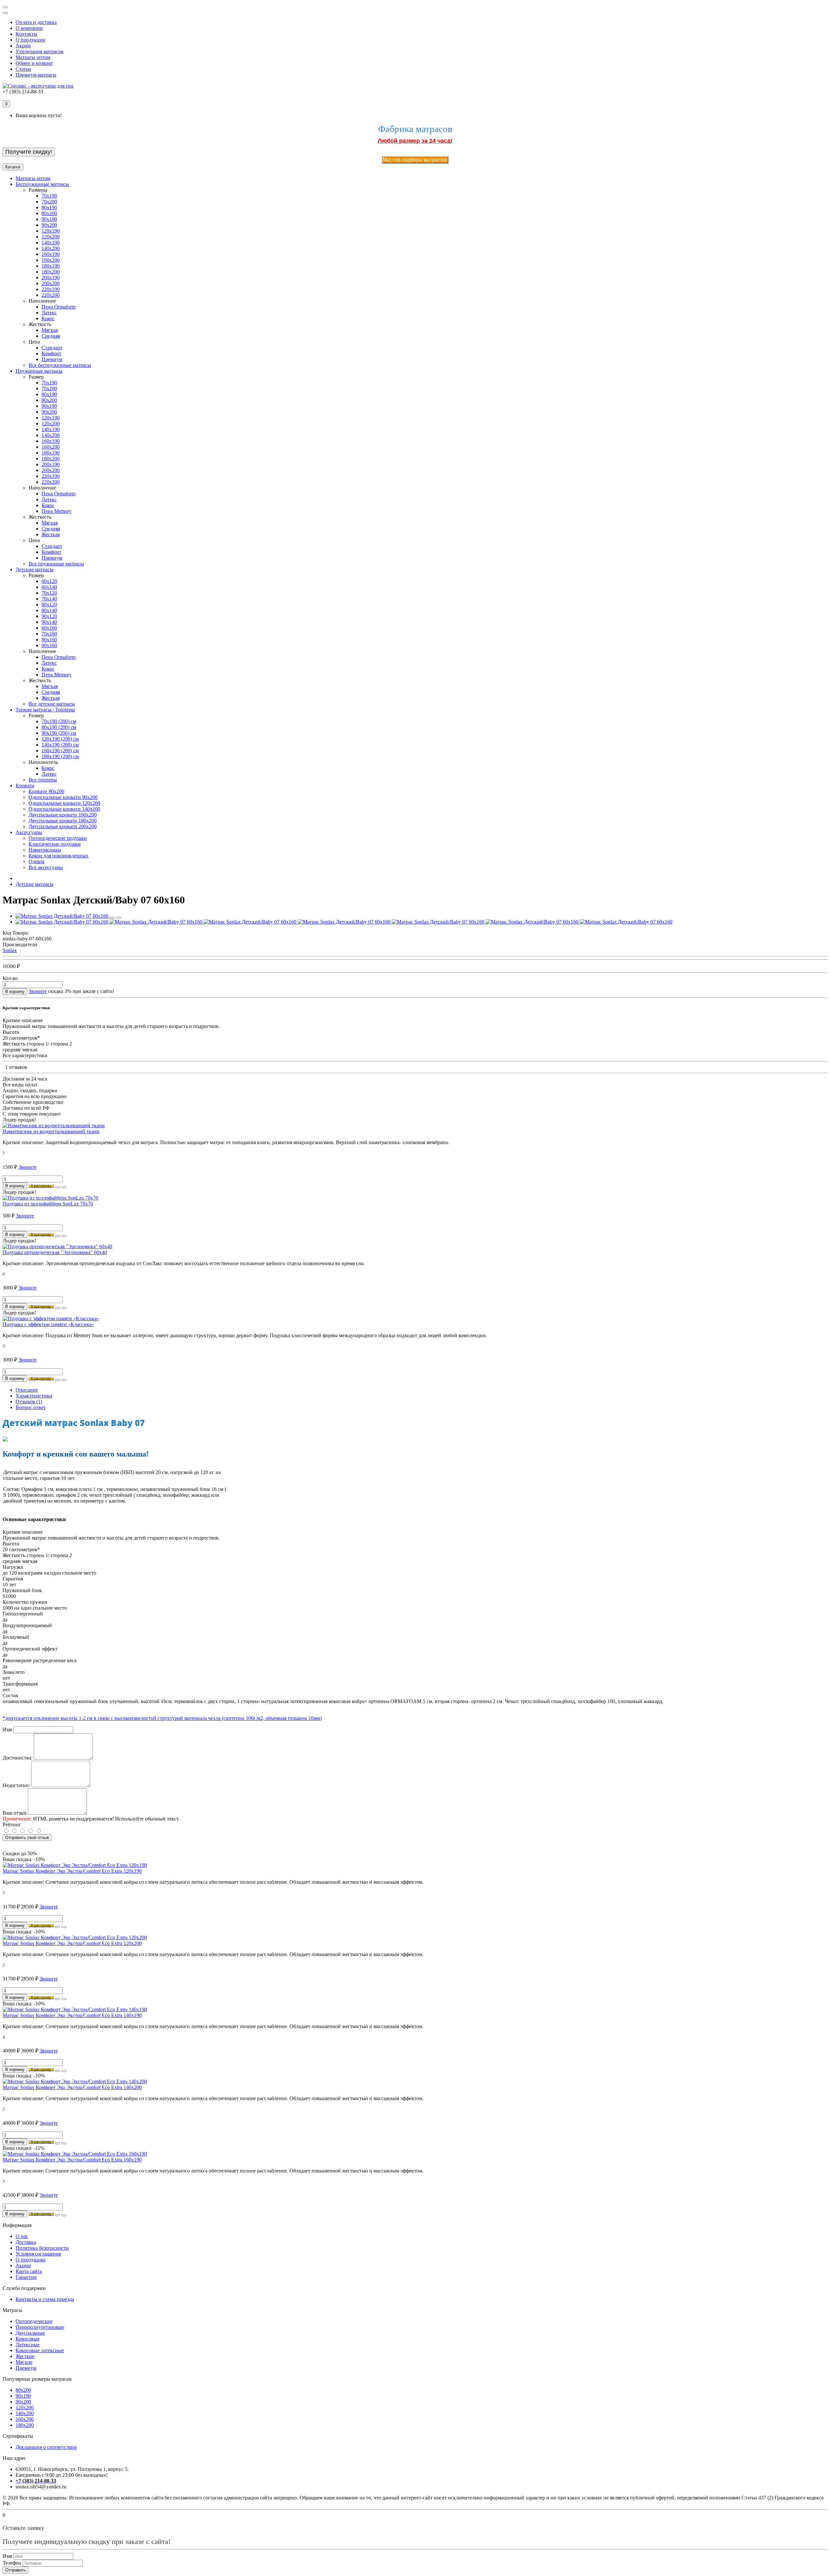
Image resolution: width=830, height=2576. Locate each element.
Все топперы (43, 780)
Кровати (25, 786)
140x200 (51, 248)
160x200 (51, 260)
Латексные (28, 2345)
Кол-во (10, 978)
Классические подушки (55, 844)
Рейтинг (12, 1825)
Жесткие (25, 2356)
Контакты (26, 34)
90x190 (49, 219)
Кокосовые (28, 2339)
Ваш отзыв (15, 1813)
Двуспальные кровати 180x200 (63, 821)
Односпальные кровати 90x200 (63, 797)
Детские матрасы (35, 569)
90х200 (23, 2402)
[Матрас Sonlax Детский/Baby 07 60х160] (63, 916)
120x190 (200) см (60, 739)
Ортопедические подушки (58, 838)
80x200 (49, 213)
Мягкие (24, 2362)
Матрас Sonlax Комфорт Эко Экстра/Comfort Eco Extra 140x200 (72, 2087)
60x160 (49, 628)
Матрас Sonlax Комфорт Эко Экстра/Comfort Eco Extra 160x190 (72, 2160)
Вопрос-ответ (31, 1407)
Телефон (12, 2563)
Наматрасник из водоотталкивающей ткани (51, 1131)
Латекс (49, 313)
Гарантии (26, 2277)
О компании (29, 28)
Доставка (26, 2242)
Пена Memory (57, 511)
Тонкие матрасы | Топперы (45, 710)
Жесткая (51, 534)
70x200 (49, 202)
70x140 (49, 599)
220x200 (51, 295)
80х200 (23, 2390)
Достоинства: (18, 1758)
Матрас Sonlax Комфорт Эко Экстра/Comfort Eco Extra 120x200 (72, 1943)
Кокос (48, 318)
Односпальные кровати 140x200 (64, 809)
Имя (7, 1729)
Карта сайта (29, 2271)
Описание (27, 1390)
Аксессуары (29, 832)
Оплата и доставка (36, 22)
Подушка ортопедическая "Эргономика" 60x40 (55, 1252)
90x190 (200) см (59, 733)
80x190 (49, 207)
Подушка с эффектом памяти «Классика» (48, 1324)
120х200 (25, 2407)
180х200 (25, 2425)
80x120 (49, 605)
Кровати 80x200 (46, 791)
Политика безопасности (42, 2248)
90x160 (49, 645)
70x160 (49, 634)
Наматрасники (45, 850)
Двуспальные (30, 2333)
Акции (23, 46)
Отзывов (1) (29, 1402)
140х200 (25, 2413)
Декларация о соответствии (46, 2447)
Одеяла (36, 861)
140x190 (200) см (60, 745)
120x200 (51, 237)
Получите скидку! (29, 152)
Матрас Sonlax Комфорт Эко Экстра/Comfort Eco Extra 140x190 (72, 2015)
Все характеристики (25, 1055)
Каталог (13, 167)
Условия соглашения (38, 2254)
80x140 (49, 610)
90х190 (23, 2396)
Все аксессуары (46, 867)
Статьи (23, 69)
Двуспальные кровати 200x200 (63, 826)
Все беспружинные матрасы (60, 365)
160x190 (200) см (60, 750)
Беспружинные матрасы (42, 184)
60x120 (49, 581)
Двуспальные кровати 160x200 (63, 815)
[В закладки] (112, 918)
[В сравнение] (119, 918)
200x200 (51, 283)
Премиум (52, 359)
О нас (22, 2236)
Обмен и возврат (34, 63)
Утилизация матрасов (40, 51)
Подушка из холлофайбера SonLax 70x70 (48, 1204)
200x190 (51, 278)
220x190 (51, 289)
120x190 (51, 231)
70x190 (49, 196)
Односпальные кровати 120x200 (64, 803)
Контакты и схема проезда (45, 2299)
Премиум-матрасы (36, 75)
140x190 (51, 242)
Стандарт (52, 348)
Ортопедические (34, 2321)
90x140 (49, 622)
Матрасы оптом (33, 57)
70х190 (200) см (59, 721)
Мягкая (50, 330)
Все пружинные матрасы (56, 564)
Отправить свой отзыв (27, 1838)
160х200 (25, 2419)
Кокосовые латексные (40, 2350)
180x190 (51, 266)
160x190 (51, 254)
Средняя (51, 336)
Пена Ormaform (59, 307)
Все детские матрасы (52, 704)
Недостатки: (16, 1785)
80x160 (49, 640)
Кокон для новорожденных (59, 856)
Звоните (38, 991)
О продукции (30, 40)
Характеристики (34, 1396)
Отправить (16, 2570)
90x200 (49, 225)
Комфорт (51, 353)
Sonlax (10, 950)
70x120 (49, 593)
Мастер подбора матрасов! (415, 160)
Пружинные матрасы (39, 371)
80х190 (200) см (59, 727)
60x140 (49, 587)
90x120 (49, 616)
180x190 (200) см (60, 756)
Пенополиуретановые (40, 2327)
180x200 (51, 272)
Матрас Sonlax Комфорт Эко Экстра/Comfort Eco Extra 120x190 (72, 1871)
